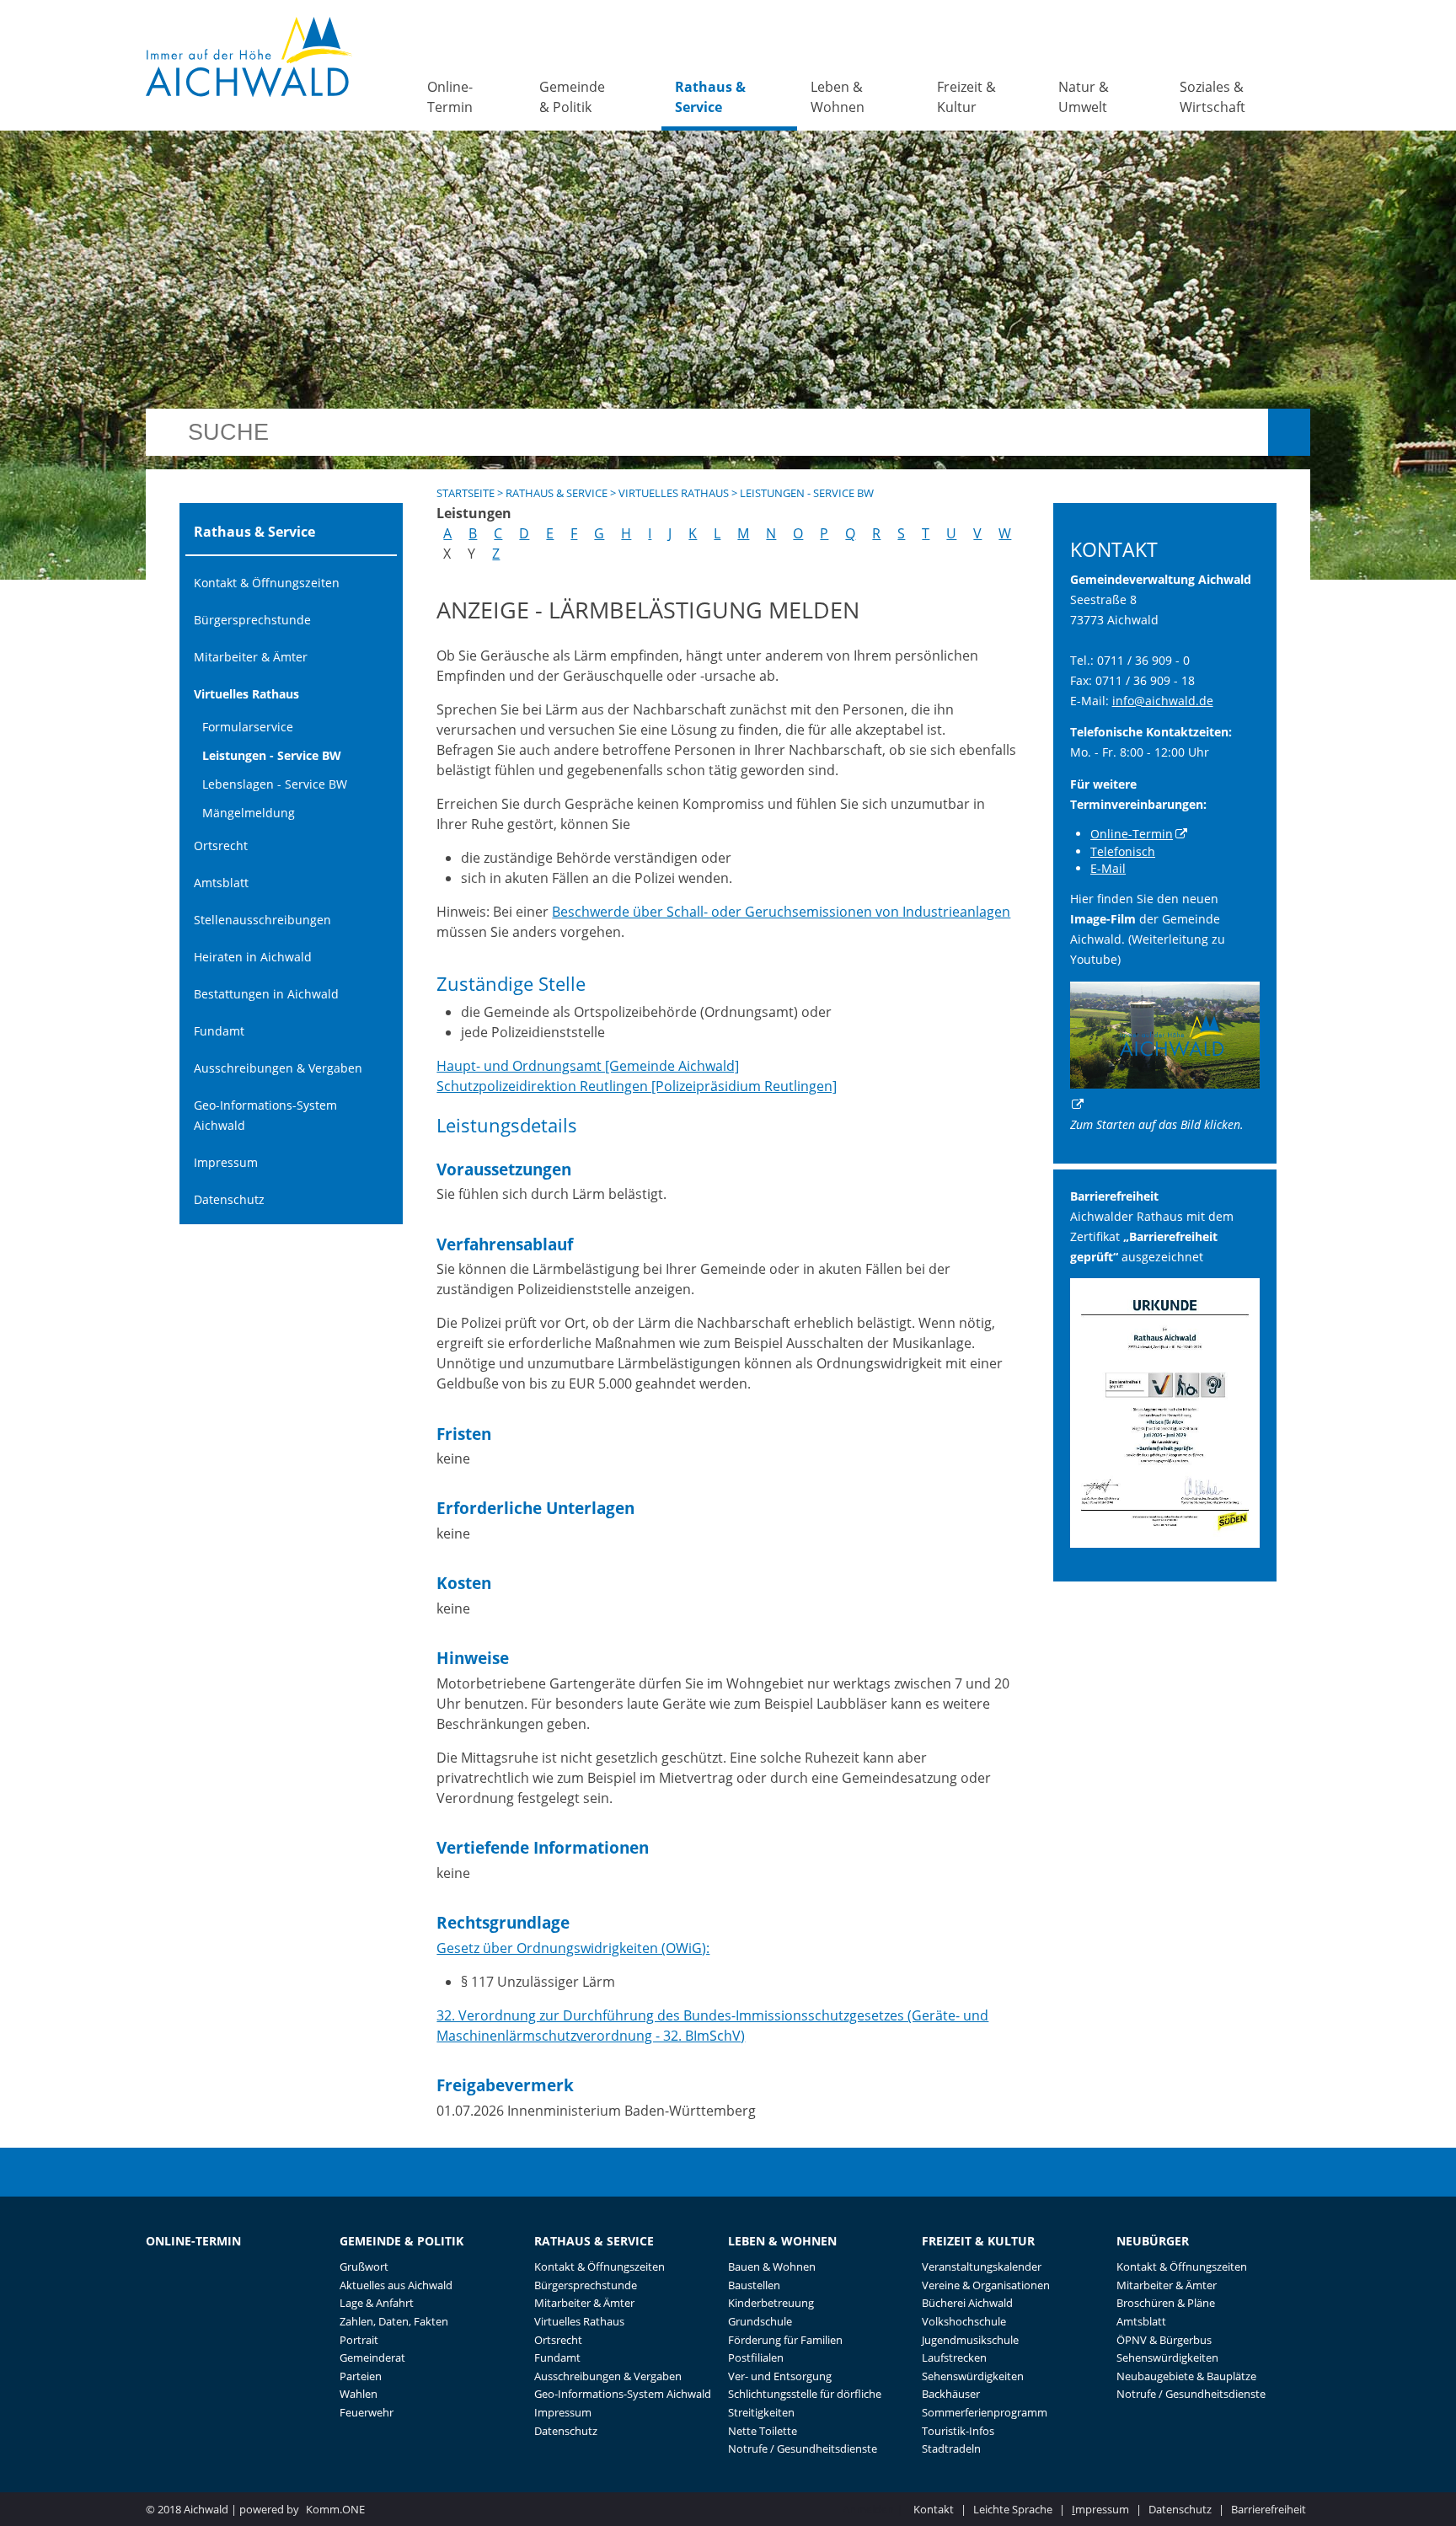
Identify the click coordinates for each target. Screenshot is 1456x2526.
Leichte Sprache (1013, 2509)
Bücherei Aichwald (967, 2303)
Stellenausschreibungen (262, 920)
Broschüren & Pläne (1166, 2303)
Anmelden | (874, 2509)
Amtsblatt (221, 883)
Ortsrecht (221, 846)
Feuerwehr (367, 2412)
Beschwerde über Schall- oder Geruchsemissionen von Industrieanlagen (781, 912)
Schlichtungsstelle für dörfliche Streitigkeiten (805, 2403)
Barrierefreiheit (1269, 2509)
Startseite (466, 493)
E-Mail (1108, 868)
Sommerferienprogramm (985, 2412)
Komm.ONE (335, 2509)
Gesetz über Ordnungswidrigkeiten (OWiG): (573, 1948)
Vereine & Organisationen (986, 2285)
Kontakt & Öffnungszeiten (267, 583)
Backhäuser (951, 2394)
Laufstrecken (954, 2357)
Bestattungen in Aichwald (266, 994)
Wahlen (359, 2394)
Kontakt (934, 2509)
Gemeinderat (372, 2357)
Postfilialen (756, 2357)
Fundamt (219, 1031)
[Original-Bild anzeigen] (1165, 1543)
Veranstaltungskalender (982, 2266)
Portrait (359, 2340)
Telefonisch (1123, 851)
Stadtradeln (951, 2448)
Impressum (226, 1162)
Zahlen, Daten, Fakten (394, 2321)
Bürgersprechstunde (252, 620)
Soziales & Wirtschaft (1212, 97)
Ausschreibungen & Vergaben (278, 1068)
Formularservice (248, 727)
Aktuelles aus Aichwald (396, 2285)
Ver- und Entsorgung (780, 2376)
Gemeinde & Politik (572, 97)
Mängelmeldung (249, 813)
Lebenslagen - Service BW (275, 784)
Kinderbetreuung (771, 2303)
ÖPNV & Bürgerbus (1164, 2340)
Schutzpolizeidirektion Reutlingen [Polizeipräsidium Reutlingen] (637, 1086)
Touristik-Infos (958, 2431)
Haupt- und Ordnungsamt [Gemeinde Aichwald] (588, 1066)
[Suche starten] (1289, 432)
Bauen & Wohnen (772, 2266)
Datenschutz (229, 1199)
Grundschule (760, 2321)
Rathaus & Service (710, 97)
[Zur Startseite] (249, 57)
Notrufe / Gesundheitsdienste (803, 2448)
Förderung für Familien (785, 2340)
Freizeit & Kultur (966, 97)
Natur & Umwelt (1084, 97)
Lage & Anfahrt (377, 2303)
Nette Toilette (763, 2431)
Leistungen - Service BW (272, 755)
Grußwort (364, 2266)
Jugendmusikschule (970, 2340)
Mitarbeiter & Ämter (251, 657)
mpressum (1100, 2509)
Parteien (361, 2376)
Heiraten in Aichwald (253, 957)
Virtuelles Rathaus (246, 694)
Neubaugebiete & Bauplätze (1186, 2376)
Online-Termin (450, 97)
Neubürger (1153, 2241)
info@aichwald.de (1163, 701)
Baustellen (754, 2285)
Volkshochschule (964, 2321)
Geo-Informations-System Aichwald (265, 1115)
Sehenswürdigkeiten (973, 2376)
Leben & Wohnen (838, 97)
